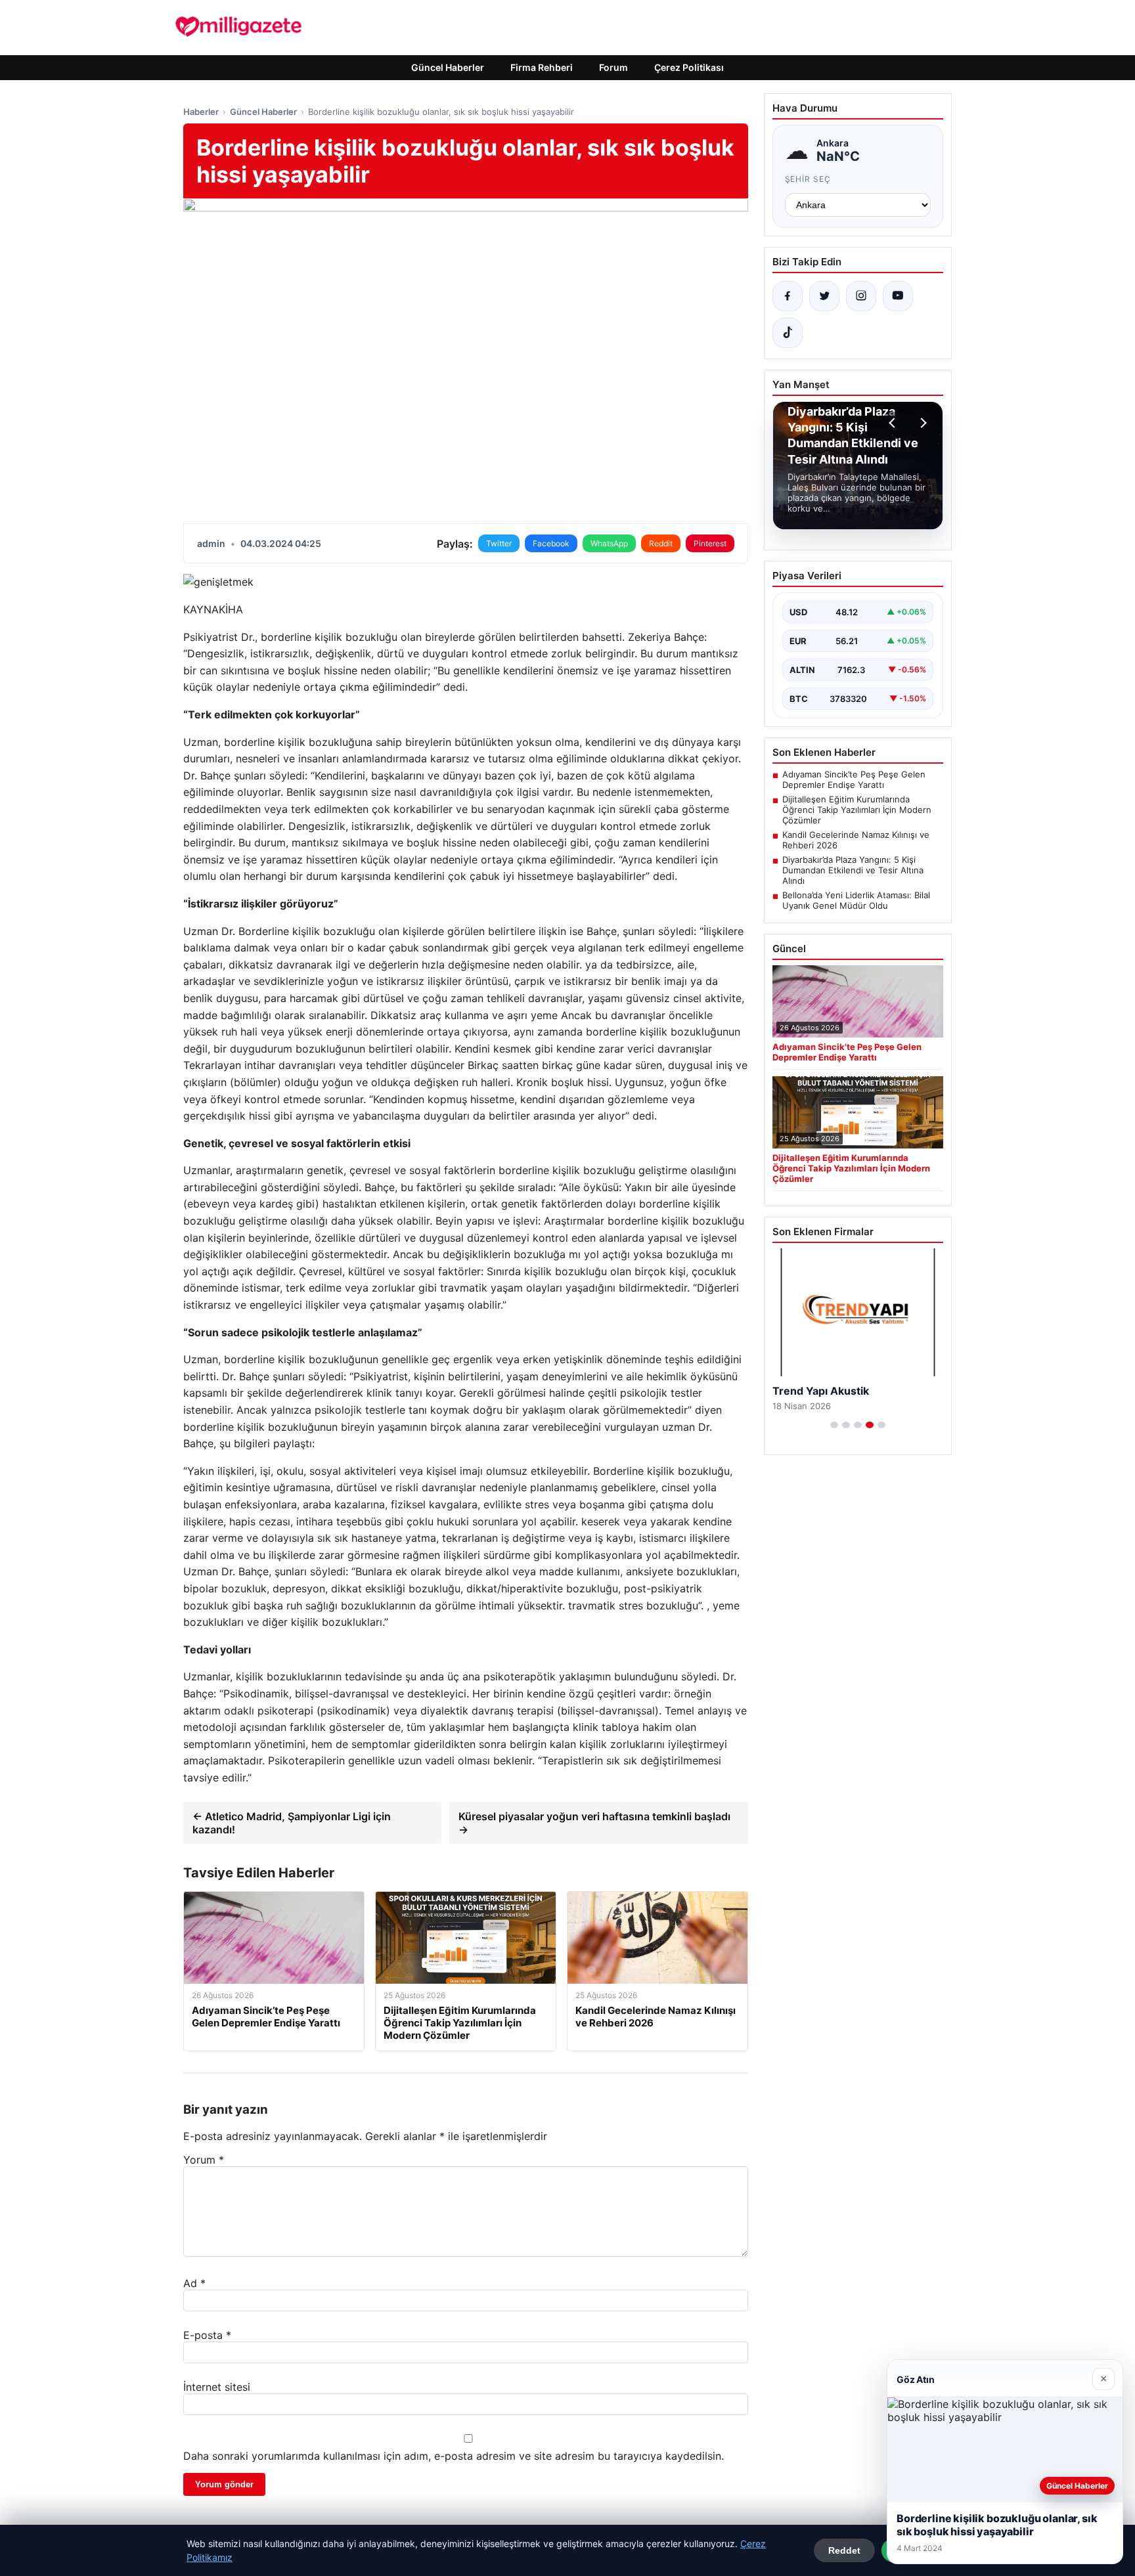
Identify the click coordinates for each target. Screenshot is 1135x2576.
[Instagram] (861, 296)
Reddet (844, 2550)
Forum (613, 67)
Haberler (201, 112)
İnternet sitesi (217, 2387)
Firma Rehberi (542, 67)
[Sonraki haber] (922, 423)
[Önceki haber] (894, 423)
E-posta (207, 2335)
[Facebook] (788, 296)
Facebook (551, 543)
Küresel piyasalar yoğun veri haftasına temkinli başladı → (594, 1823)
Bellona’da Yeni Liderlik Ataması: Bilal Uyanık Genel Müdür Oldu (856, 900)
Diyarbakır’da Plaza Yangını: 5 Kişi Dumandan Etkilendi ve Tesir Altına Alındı (853, 870)
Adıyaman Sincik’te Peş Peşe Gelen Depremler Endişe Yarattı (854, 779)
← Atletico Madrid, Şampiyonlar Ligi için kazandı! (292, 1823)
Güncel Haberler (448, 67)
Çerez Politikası (689, 67)
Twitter (499, 543)
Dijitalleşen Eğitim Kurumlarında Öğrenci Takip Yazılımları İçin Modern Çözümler (857, 810)
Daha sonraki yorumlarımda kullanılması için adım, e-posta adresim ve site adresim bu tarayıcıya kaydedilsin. (454, 2456)
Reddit (661, 543)
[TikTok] (788, 333)
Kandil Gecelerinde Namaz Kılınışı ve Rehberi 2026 (856, 840)
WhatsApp (609, 543)
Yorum (204, 2160)
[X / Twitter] (824, 296)
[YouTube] (898, 296)
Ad (194, 2283)
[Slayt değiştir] (834, 1425)
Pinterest (710, 543)
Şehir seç (808, 179)
